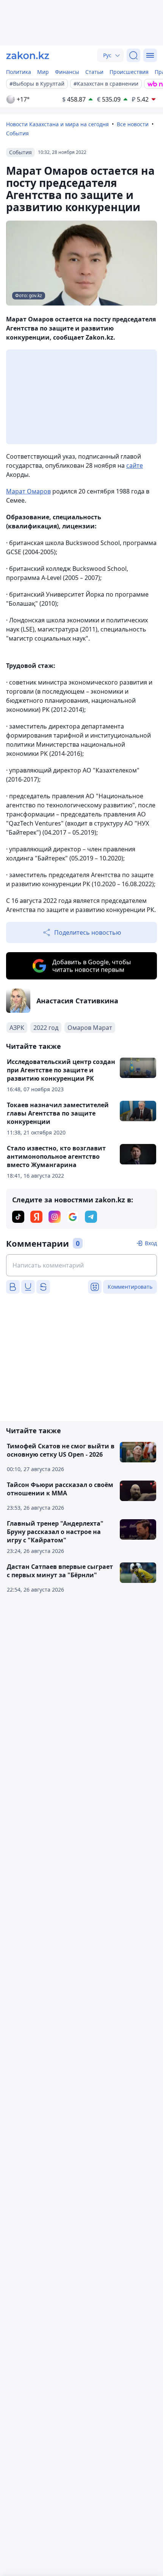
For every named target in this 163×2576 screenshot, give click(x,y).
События (17, 133)
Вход (151, 1243)
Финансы (67, 72)
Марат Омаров (28, 491)
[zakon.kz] (28, 55)
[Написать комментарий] (81, 1265)
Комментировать (130, 1287)
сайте (135, 465)
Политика (19, 72)
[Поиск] (133, 55)
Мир (43, 72)
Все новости (133, 124)
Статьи (94, 72)
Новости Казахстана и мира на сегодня (57, 124)
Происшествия (129, 72)
